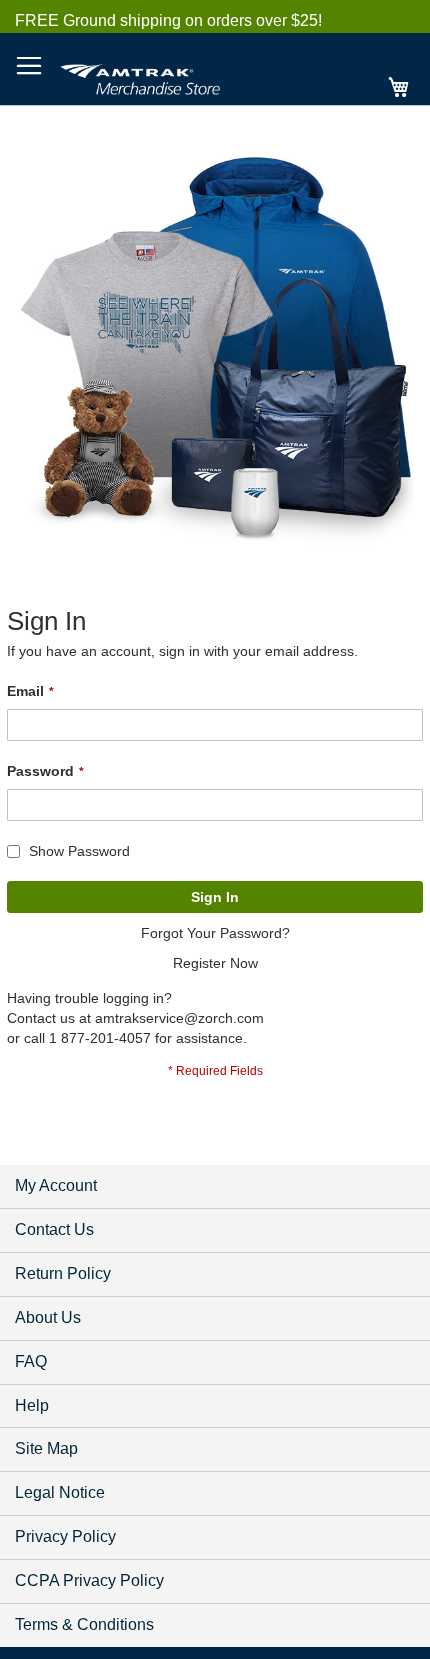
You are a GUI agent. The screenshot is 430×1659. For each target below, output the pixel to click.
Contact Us (54, 1229)
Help (32, 1405)
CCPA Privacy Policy (89, 1580)
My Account (56, 1185)
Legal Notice (60, 1492)
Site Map (46, 1448)
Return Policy (63, 1273)
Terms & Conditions (84, 1624)
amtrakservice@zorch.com (179, 1018)
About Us (48, 1317)
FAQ (31, 1361)
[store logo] (140, 76)
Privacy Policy (65, 1536)
